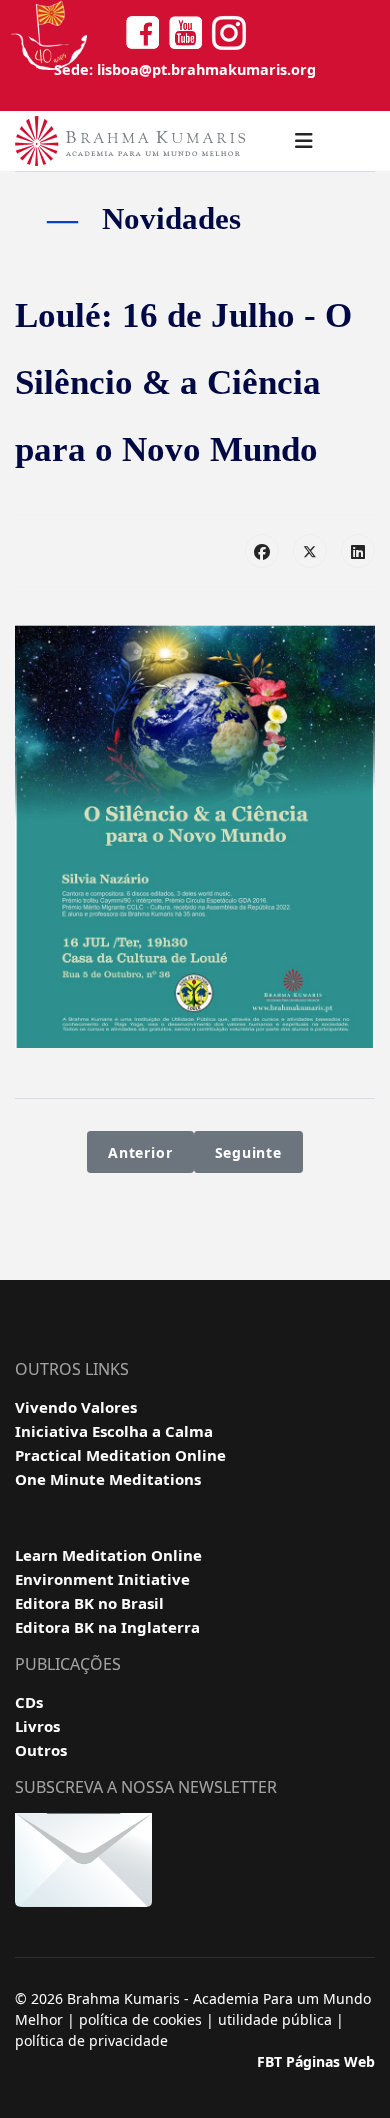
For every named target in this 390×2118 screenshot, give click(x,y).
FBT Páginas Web (316, 2061)
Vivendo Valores (76, 1407)
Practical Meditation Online (120, 1455)
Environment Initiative (102, 1579)
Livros (37, 1726)
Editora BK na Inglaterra (107, 1627)
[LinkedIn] (358, 551)
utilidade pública (275, 2019)
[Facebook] (262, 551)
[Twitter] (310, 551)
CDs (29, 1702)
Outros (41, 1750)
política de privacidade (91, 2040)
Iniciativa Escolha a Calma (114, 1431)
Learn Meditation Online (108, 1555)
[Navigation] (304, 141)
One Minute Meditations (108, 1479)
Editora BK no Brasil (89, 1603)
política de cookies (140, 2019)
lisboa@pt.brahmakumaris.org (206, 69)
